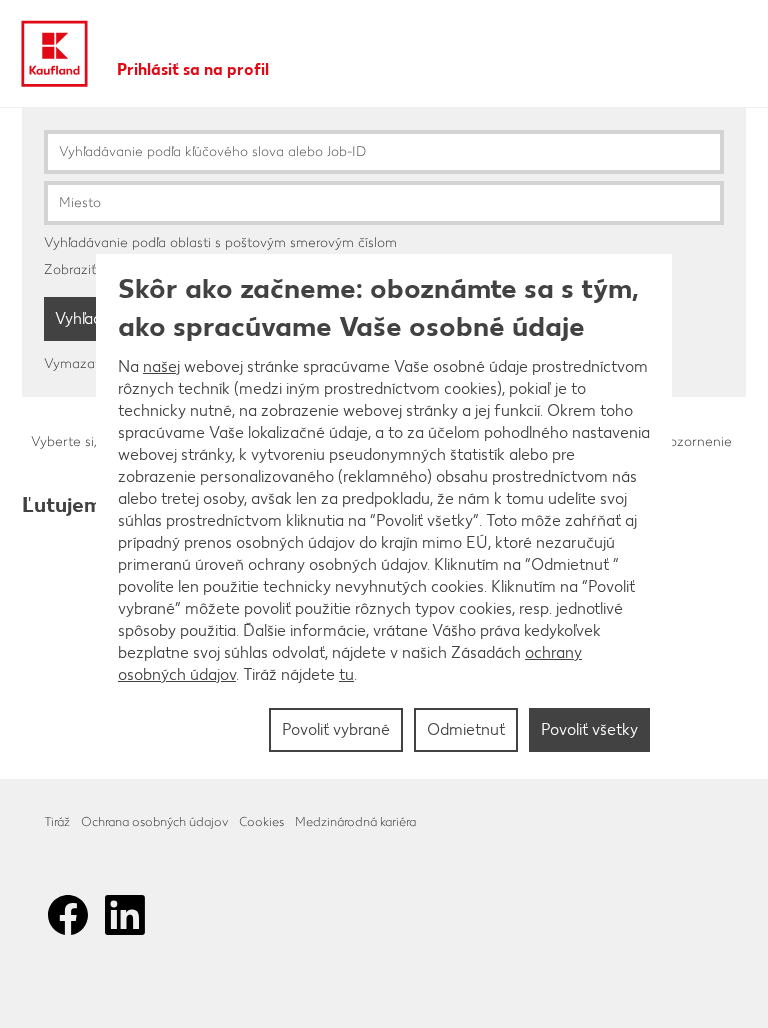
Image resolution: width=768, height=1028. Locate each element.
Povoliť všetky (589, 729)
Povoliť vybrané (336, 729)
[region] (384, 514)
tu (346, 674)
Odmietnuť (466, 729)
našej (161, 366)
